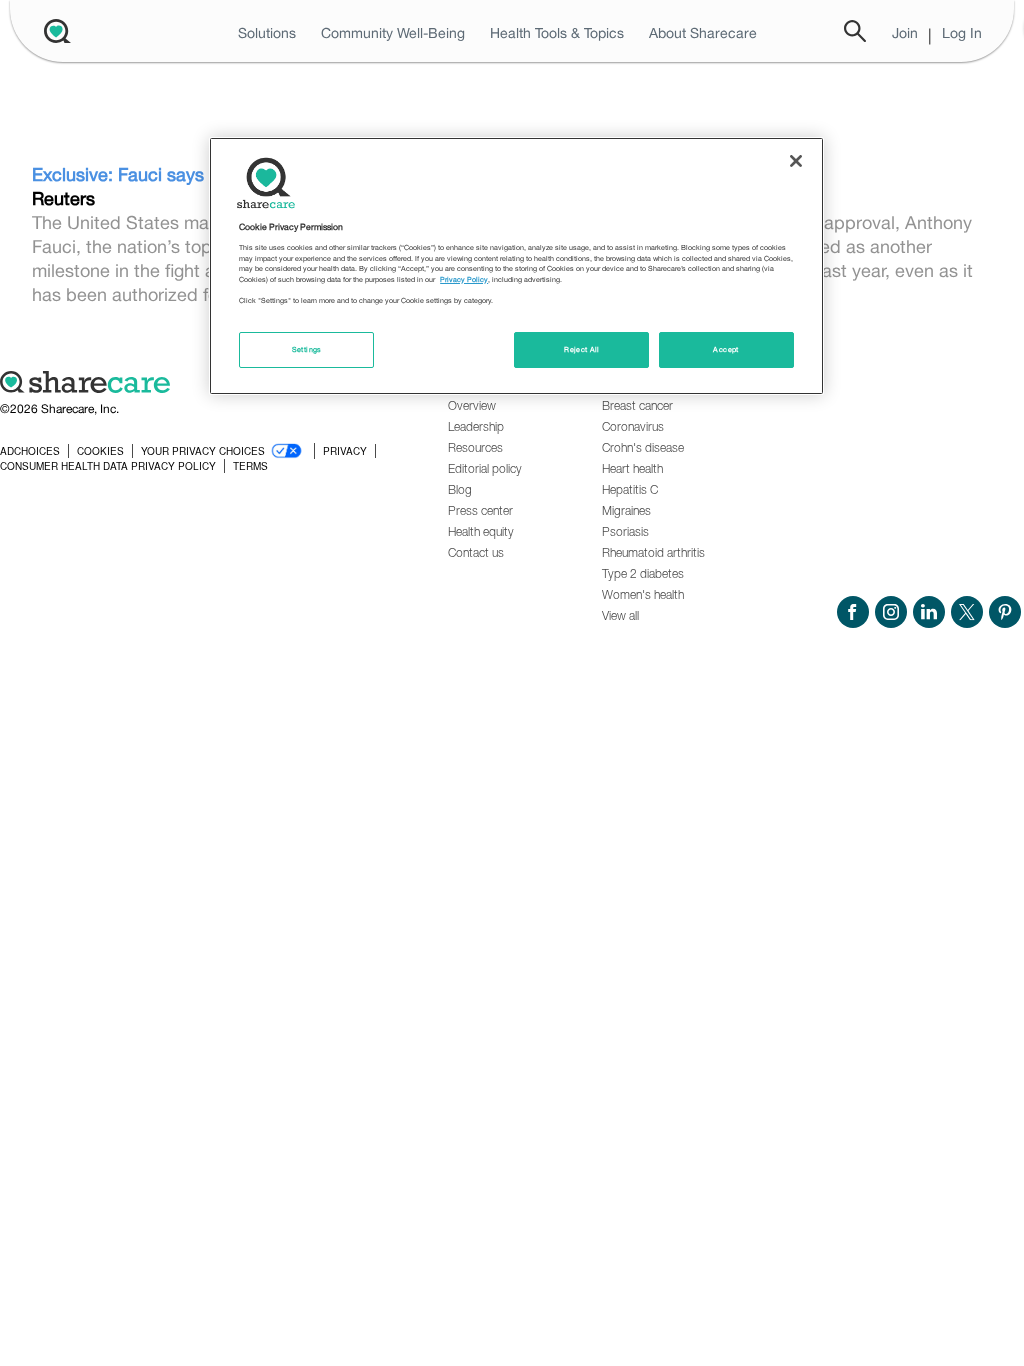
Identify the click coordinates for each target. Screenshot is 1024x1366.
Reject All (582, 349)
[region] (516, 266)
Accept (725, 349)
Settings (307, 349)
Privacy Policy (464, 279)
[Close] (796, 161)
